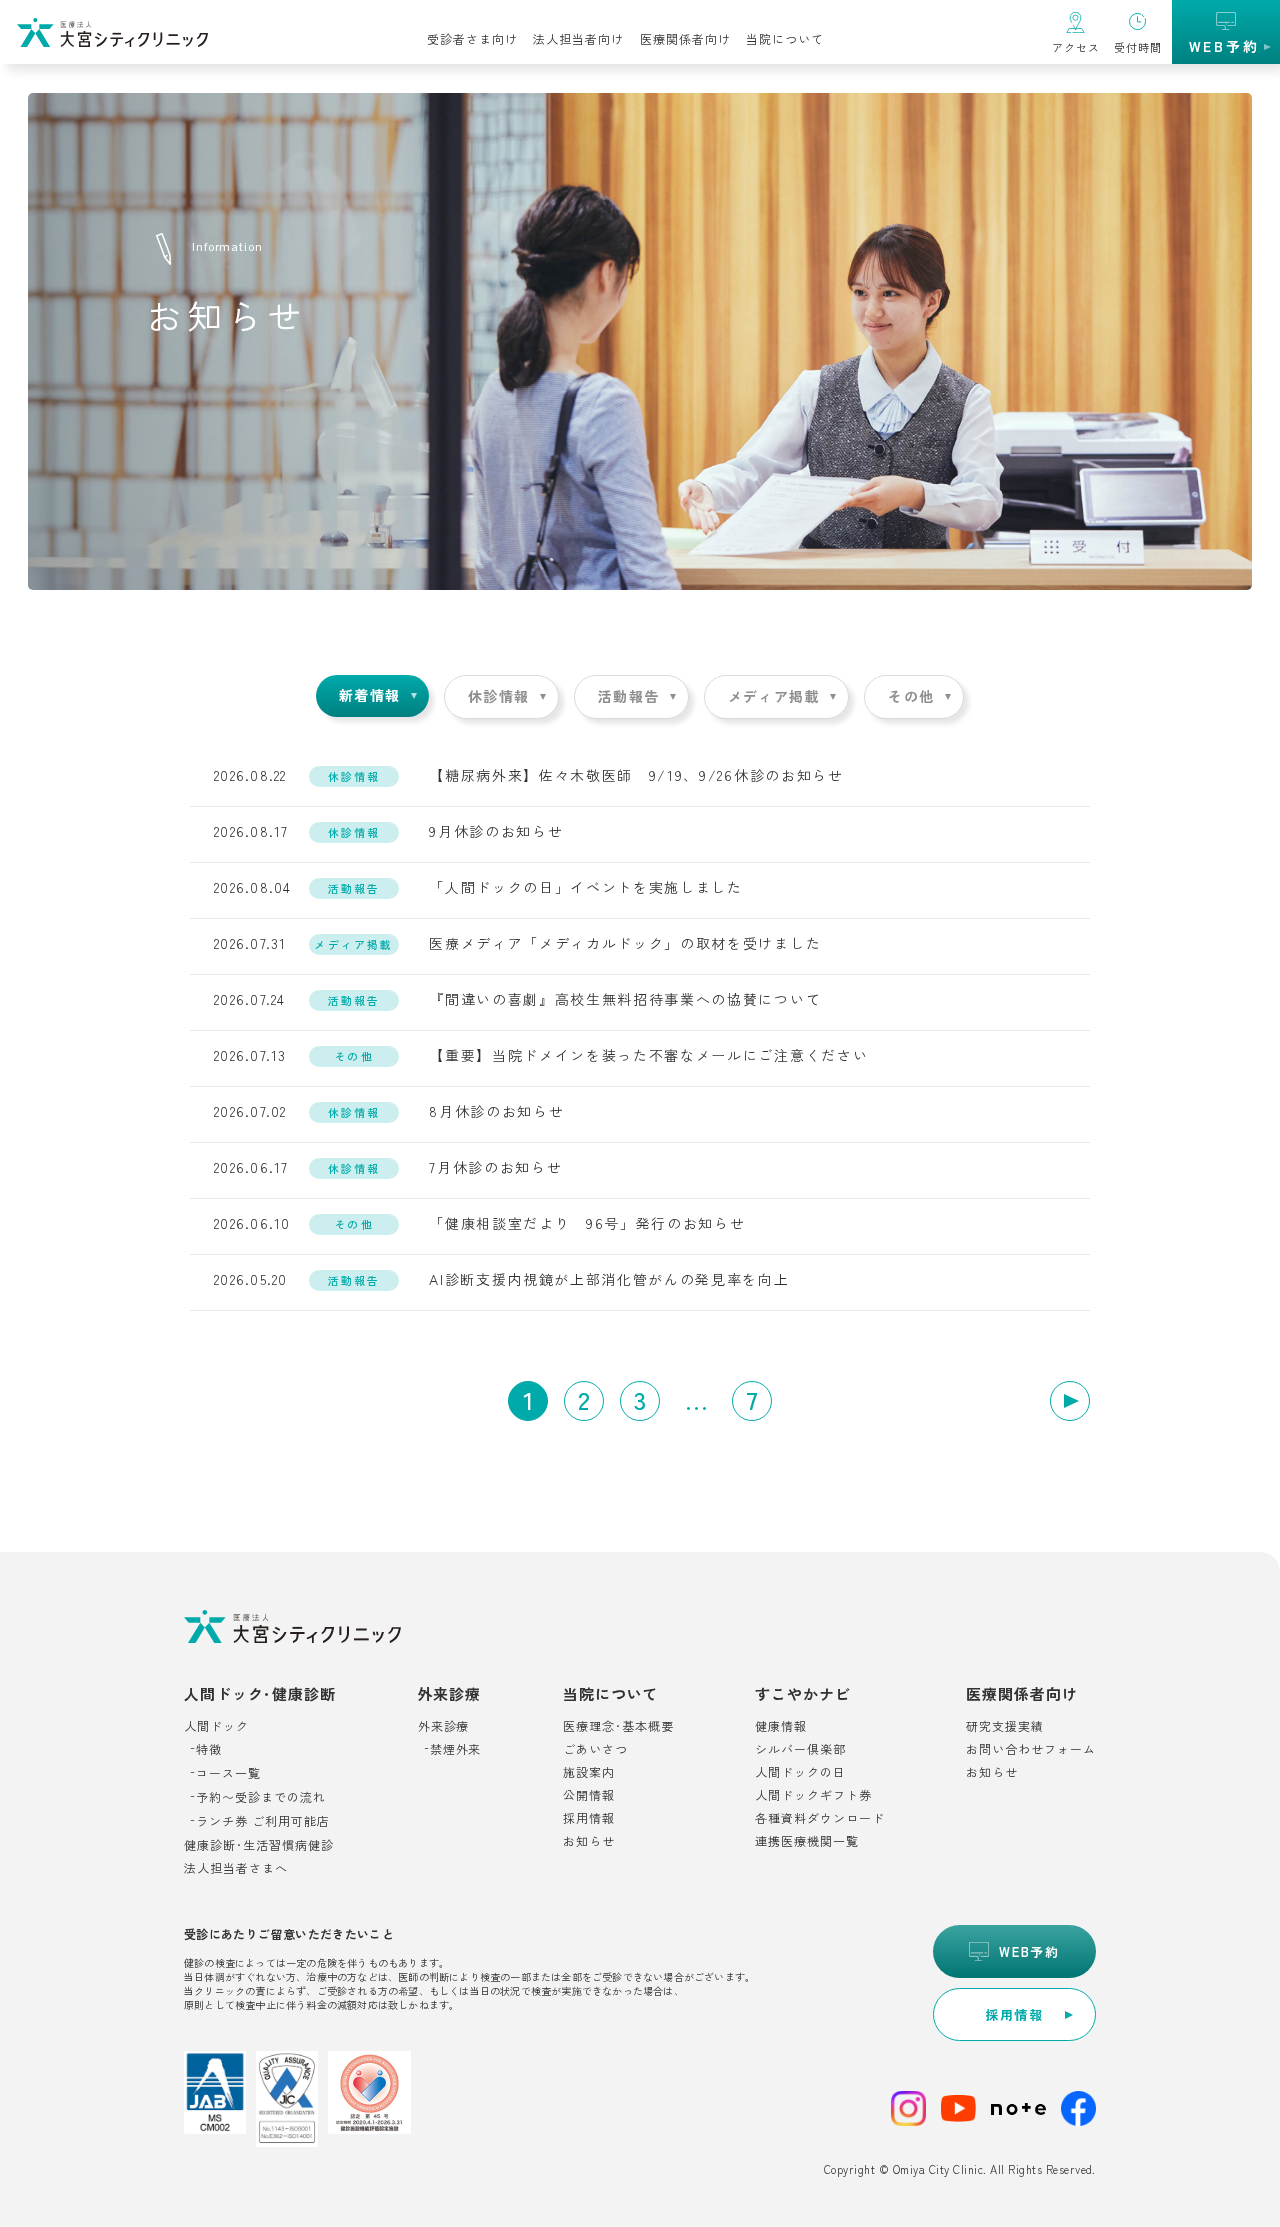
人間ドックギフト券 (813, 1795)
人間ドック (216, 1726)
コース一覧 (228, 1773)
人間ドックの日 (800, 1772)
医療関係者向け (685, 38)
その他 (911, 696)
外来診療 (444, 1726)
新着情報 (370, 695)
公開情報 (589, 1795)
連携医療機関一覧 (807, 1841)
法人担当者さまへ (236, 1868)
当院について (785, 38)
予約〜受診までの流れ (261, 1797)
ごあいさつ (595, 1749)
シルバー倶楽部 (800, 1749)
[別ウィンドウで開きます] (908, 2111)
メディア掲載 (774, 696)
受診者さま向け (472, 38)
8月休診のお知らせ (496, 1111)
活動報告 (629, 696)
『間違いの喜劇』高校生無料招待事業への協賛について (625, 999)
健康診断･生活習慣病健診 (259, 1845)
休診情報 (499, 696)
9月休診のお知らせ (496, 831)
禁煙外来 (456, 1749)
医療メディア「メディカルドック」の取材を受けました (625, 943)
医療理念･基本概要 (618, 1726)
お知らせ (589, 1841)
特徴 (209, 1749)
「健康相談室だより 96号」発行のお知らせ (587, 1223)
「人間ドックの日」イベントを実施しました (586, 887)
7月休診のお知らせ (495, 1167)
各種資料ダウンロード (820, 1818)
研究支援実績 (1005, 1726)
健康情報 (781, 1726)
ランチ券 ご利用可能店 (263, 1821)
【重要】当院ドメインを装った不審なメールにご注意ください (648, 1055)
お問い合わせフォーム (1031, 1749)
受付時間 (1138, 47)
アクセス (1076, 47)
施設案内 (589, 1772)
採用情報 (589, 1818)
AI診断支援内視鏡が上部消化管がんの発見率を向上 (609, 1279)
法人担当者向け (578, 38)
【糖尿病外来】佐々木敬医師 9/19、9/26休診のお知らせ (636, 775)
